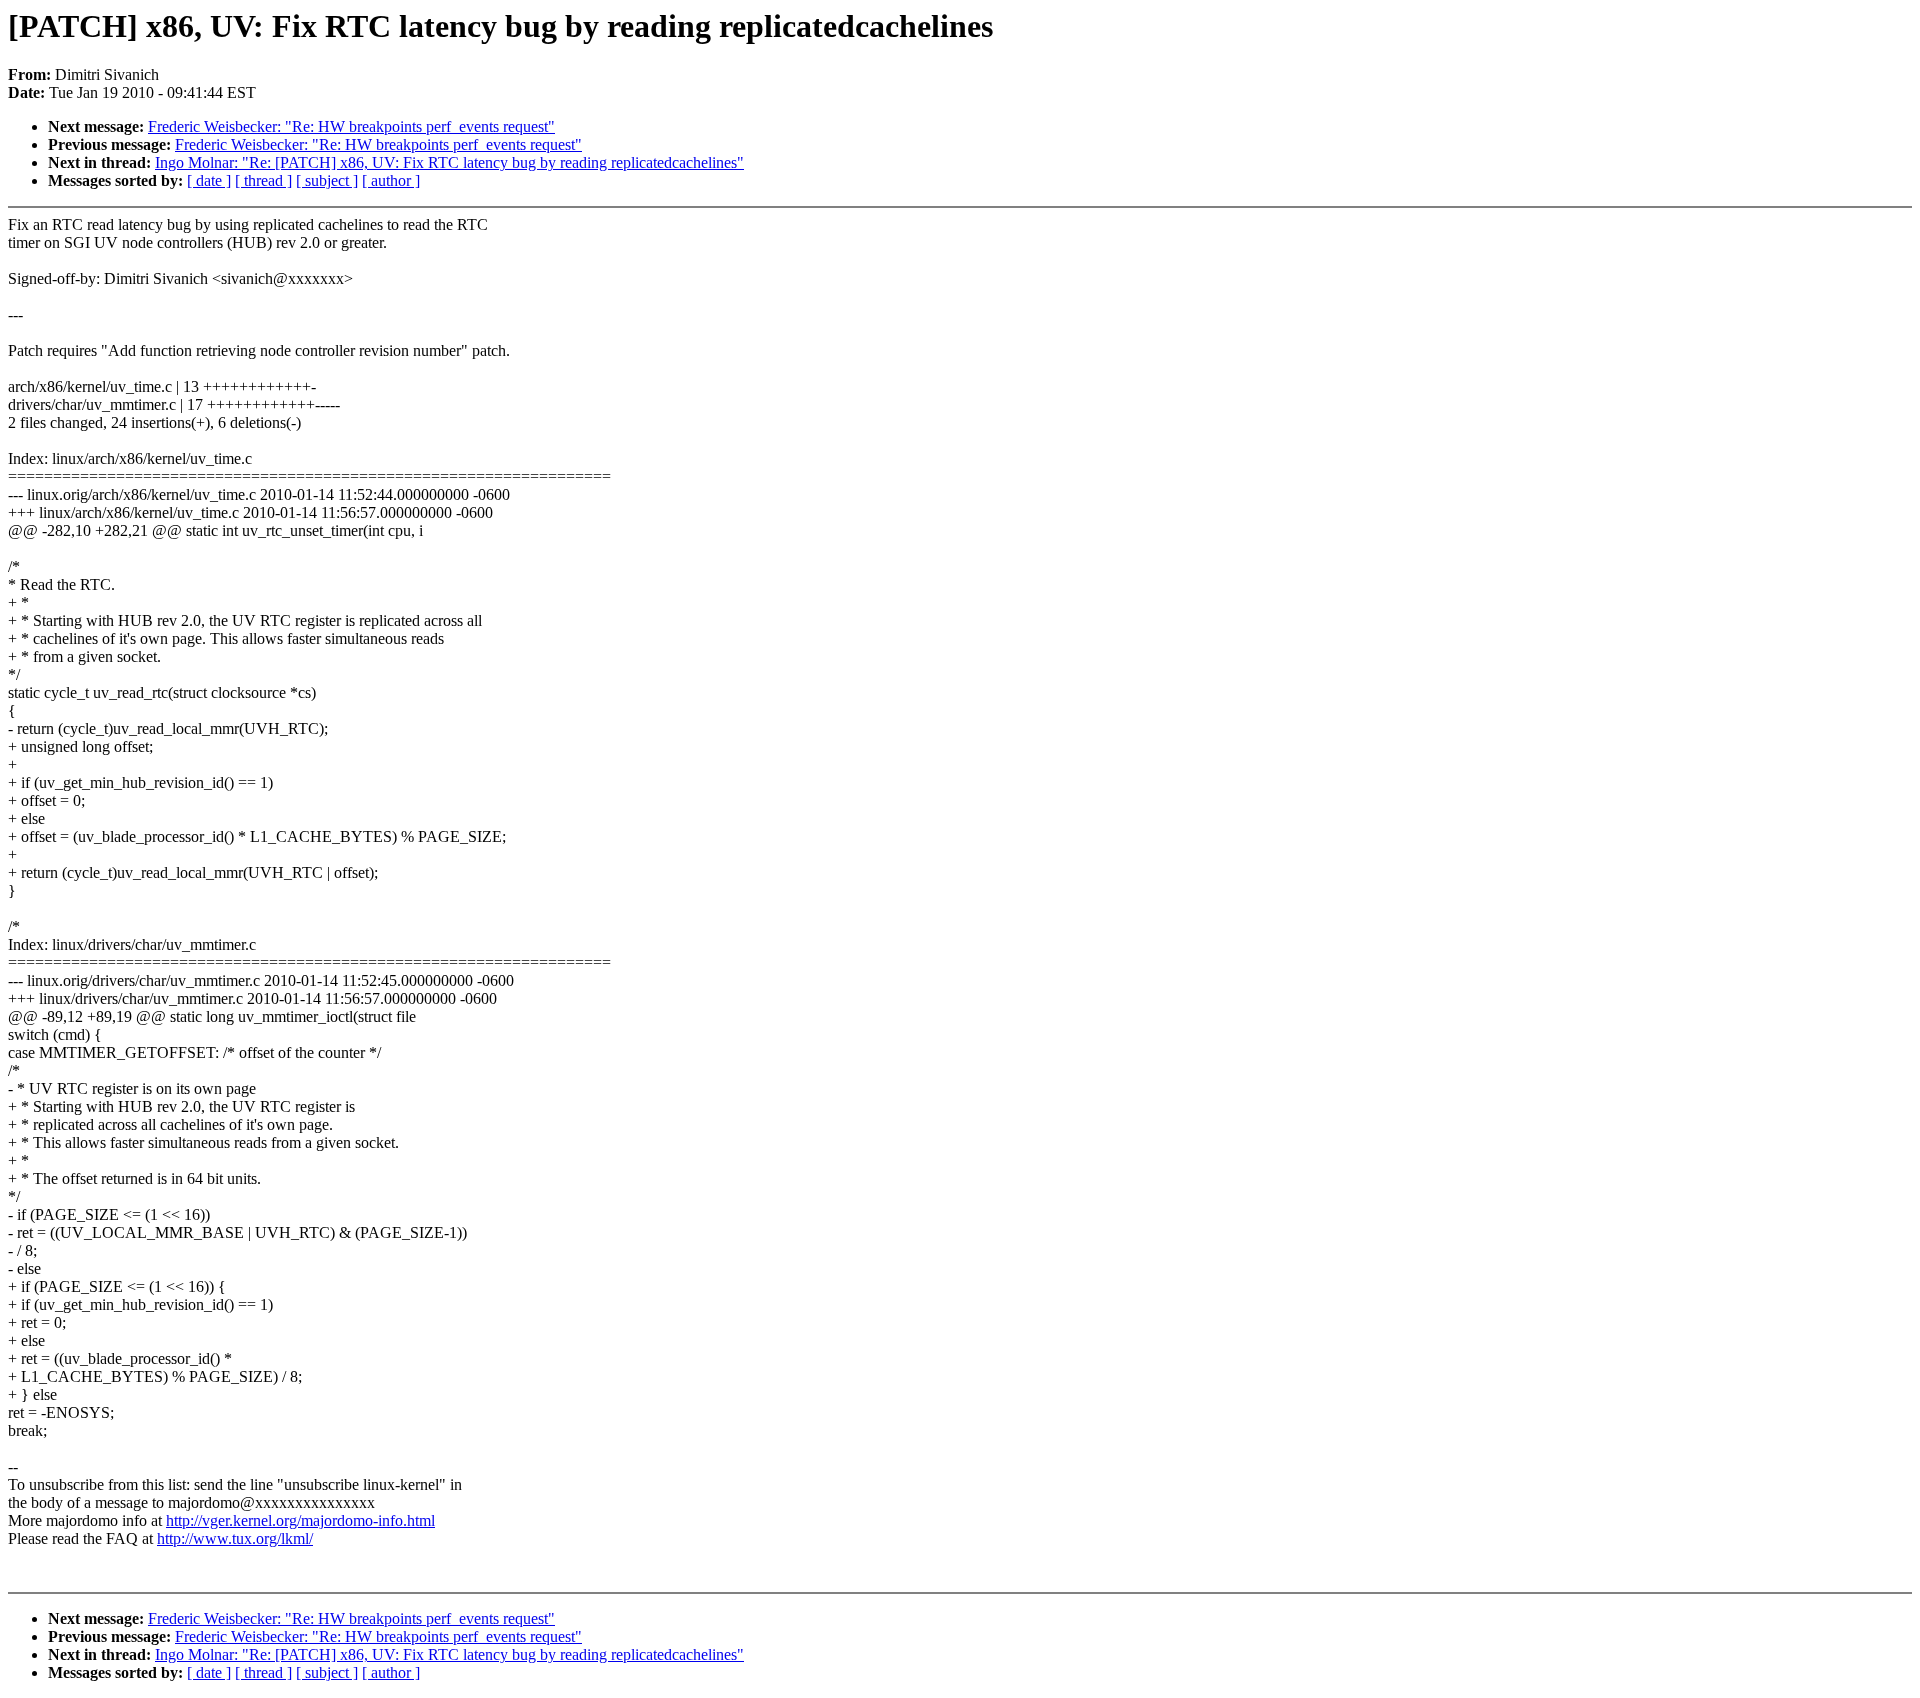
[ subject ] (327, 180)
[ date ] (209, 180)
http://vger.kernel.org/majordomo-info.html (300, 1520)
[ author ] (391, 180)
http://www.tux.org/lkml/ (235, 1538)
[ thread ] (263, 180)
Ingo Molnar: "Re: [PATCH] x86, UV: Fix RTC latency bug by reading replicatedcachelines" (449, 162)
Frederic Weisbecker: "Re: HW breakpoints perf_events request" (351, 126)
